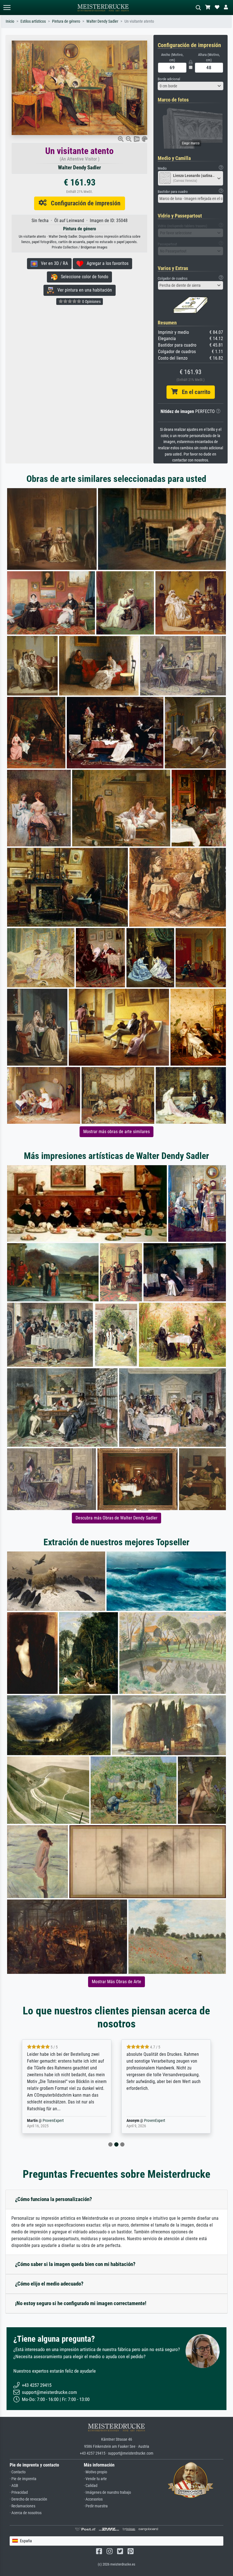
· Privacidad (19, 2492)
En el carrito (194, 392)
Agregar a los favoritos (106, 263)
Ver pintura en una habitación (83, 290)
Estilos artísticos (33, 21)
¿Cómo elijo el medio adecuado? (49, 2284)
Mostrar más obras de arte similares (116, 1132)
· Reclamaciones (22, 2506)
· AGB (14, 2486)
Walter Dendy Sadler (102, 21)
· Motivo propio (95, 2472)
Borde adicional (169, 79)
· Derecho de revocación (28, 2499)
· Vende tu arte (95, 2479)
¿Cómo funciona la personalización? (54, 2199)
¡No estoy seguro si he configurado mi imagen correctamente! (81, 2303)
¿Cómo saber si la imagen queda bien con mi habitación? (75, 2264)
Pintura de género (66, 21)
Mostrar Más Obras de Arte (116, 1982)
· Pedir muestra (96, 2506)
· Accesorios (93, 2499)
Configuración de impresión (84, 203)
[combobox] (191, 86)
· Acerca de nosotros (26, 2513)
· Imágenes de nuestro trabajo (107, 2492)
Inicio (10, 21)
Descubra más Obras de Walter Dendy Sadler (116, 1518)
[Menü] (7, 8)
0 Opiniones (91, 302)
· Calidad (91, 2486)
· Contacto (18, 2472)
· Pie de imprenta (23, 2479)
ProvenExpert (49, 2121)
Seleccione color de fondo (83, 277)
